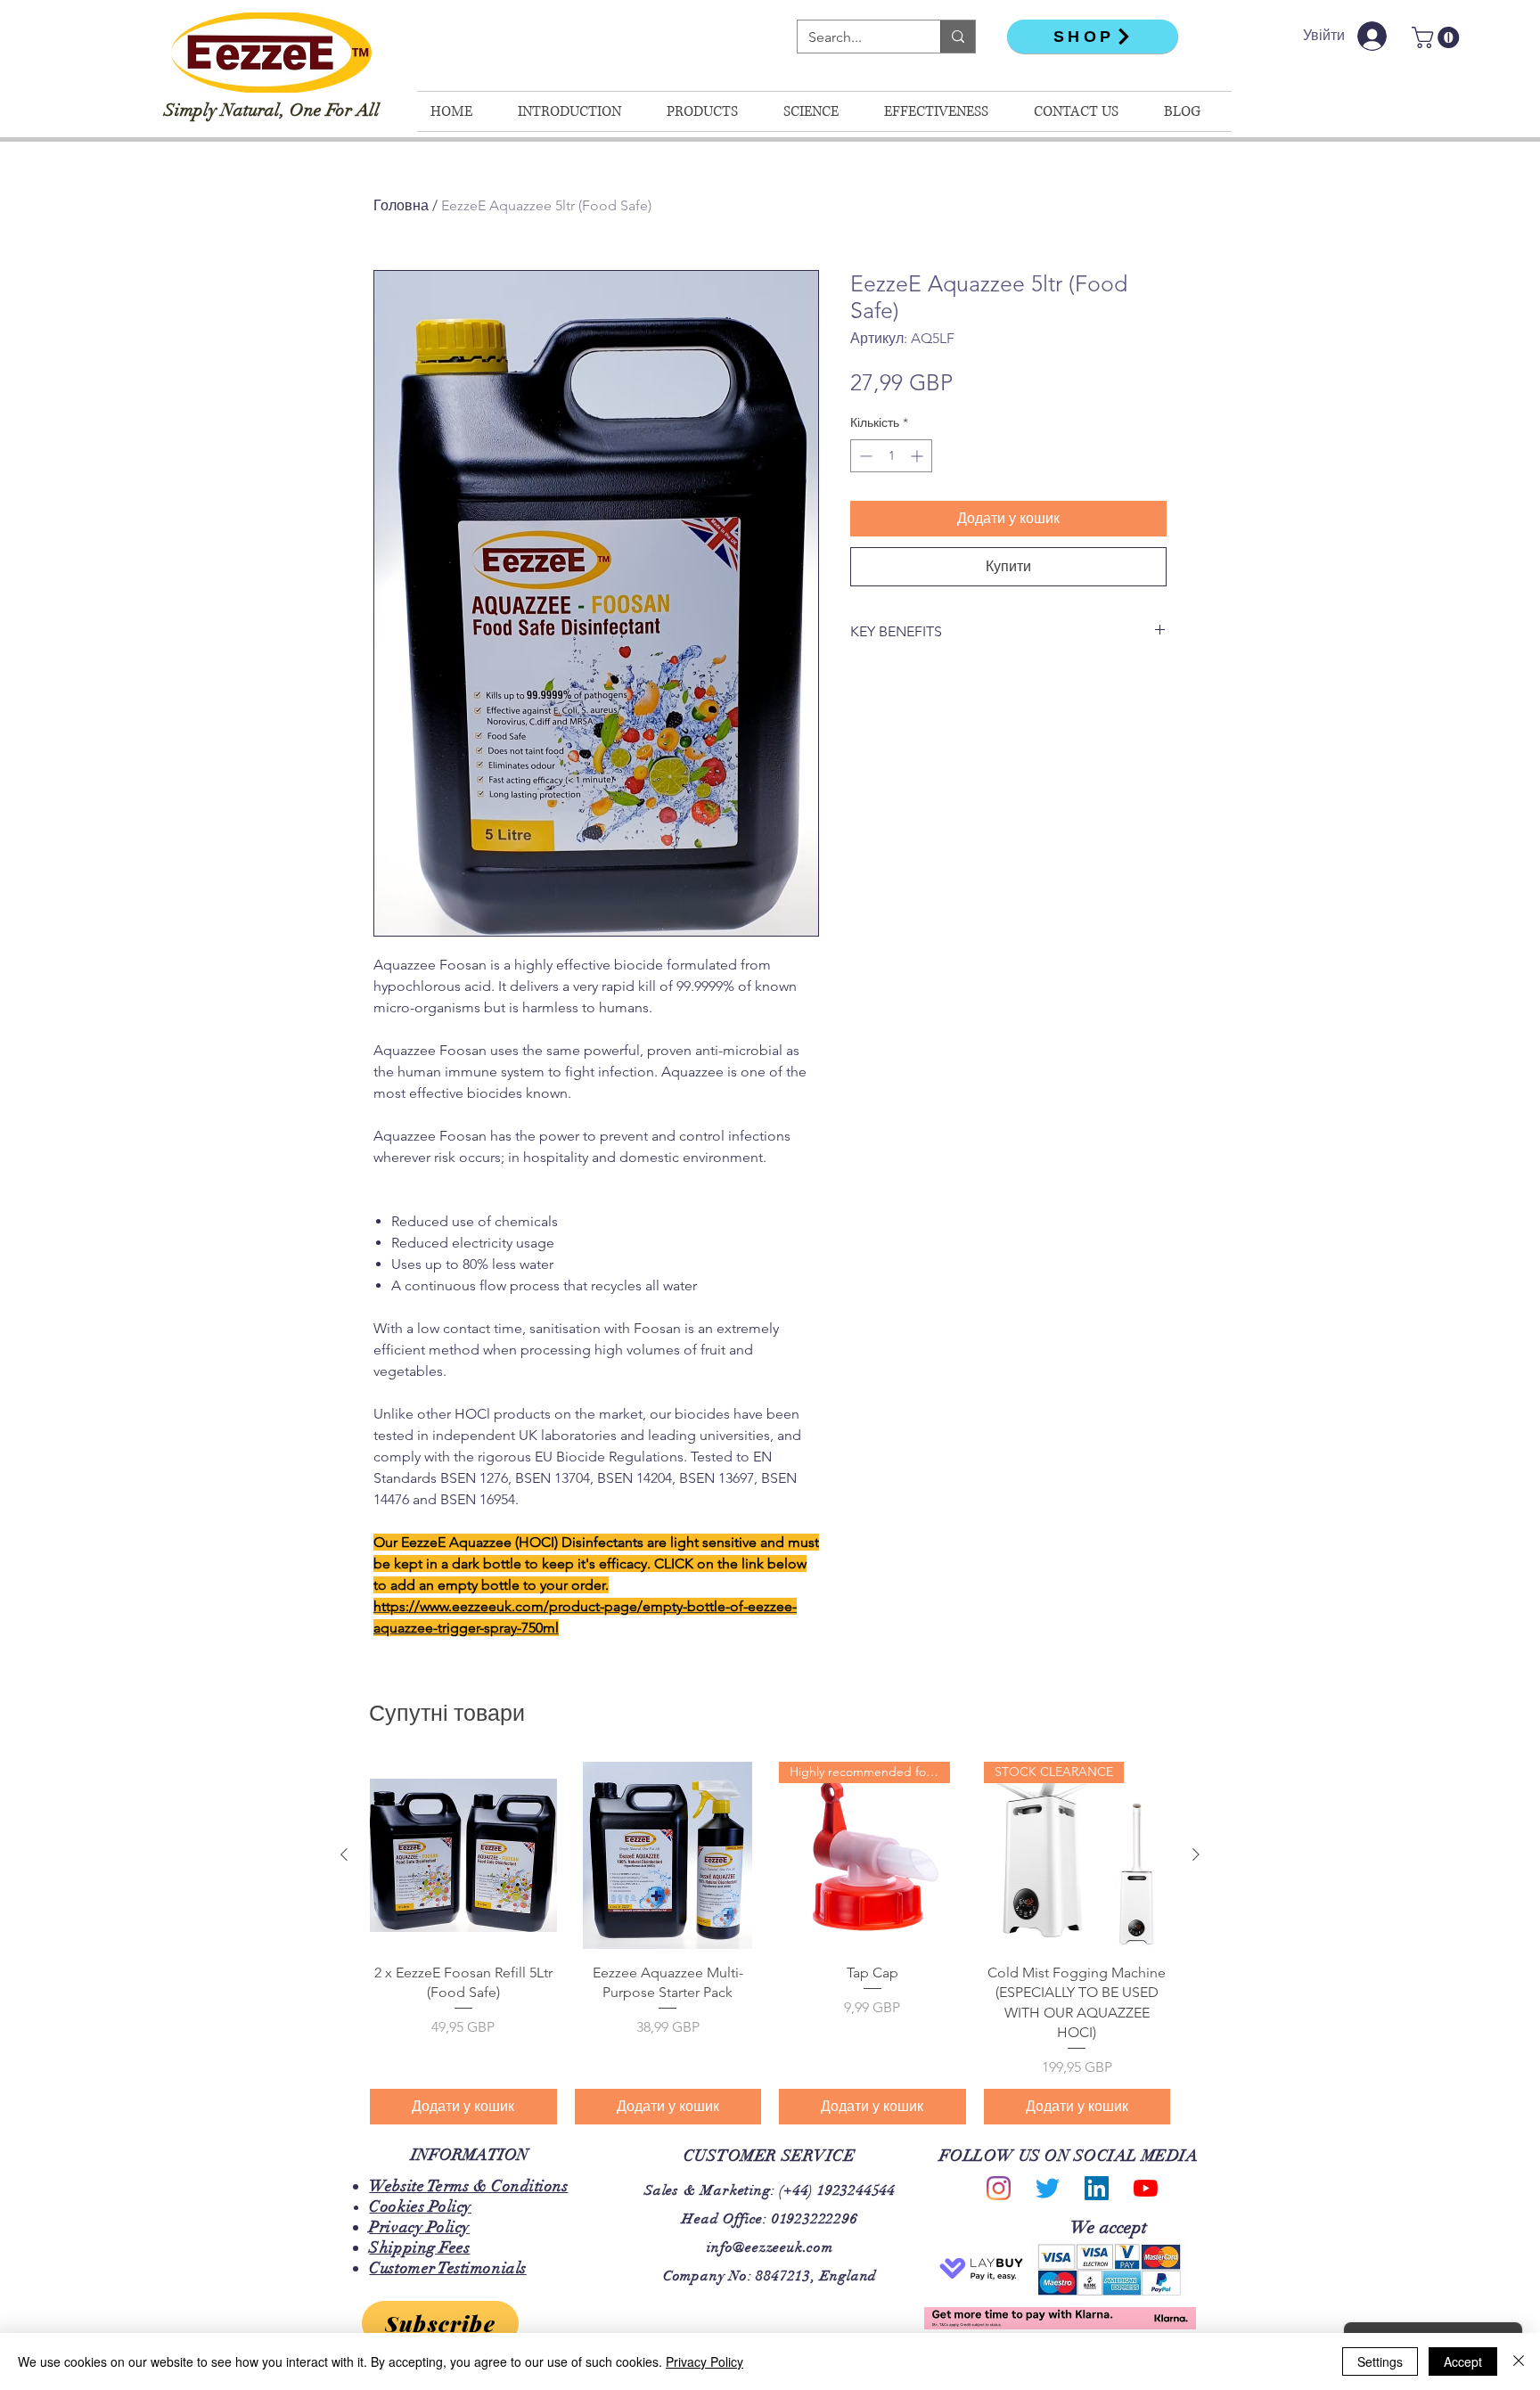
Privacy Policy (704, 2361)
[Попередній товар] (344, 1854)
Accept (1463, 2361)
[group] (770, 1943)
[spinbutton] (891, 456)
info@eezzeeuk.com (770, 2247)
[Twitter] (1048, 2188)
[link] (1438, 37)
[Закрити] (1519, 2361)
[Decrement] (864, 456)
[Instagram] (999, 2188)
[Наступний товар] (1196, 1854)
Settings (1380, 2361)
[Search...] (958, 37)
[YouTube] (1146, 2188)
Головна (401, 205)
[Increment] (918, 456)
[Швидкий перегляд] (463, 1855)
